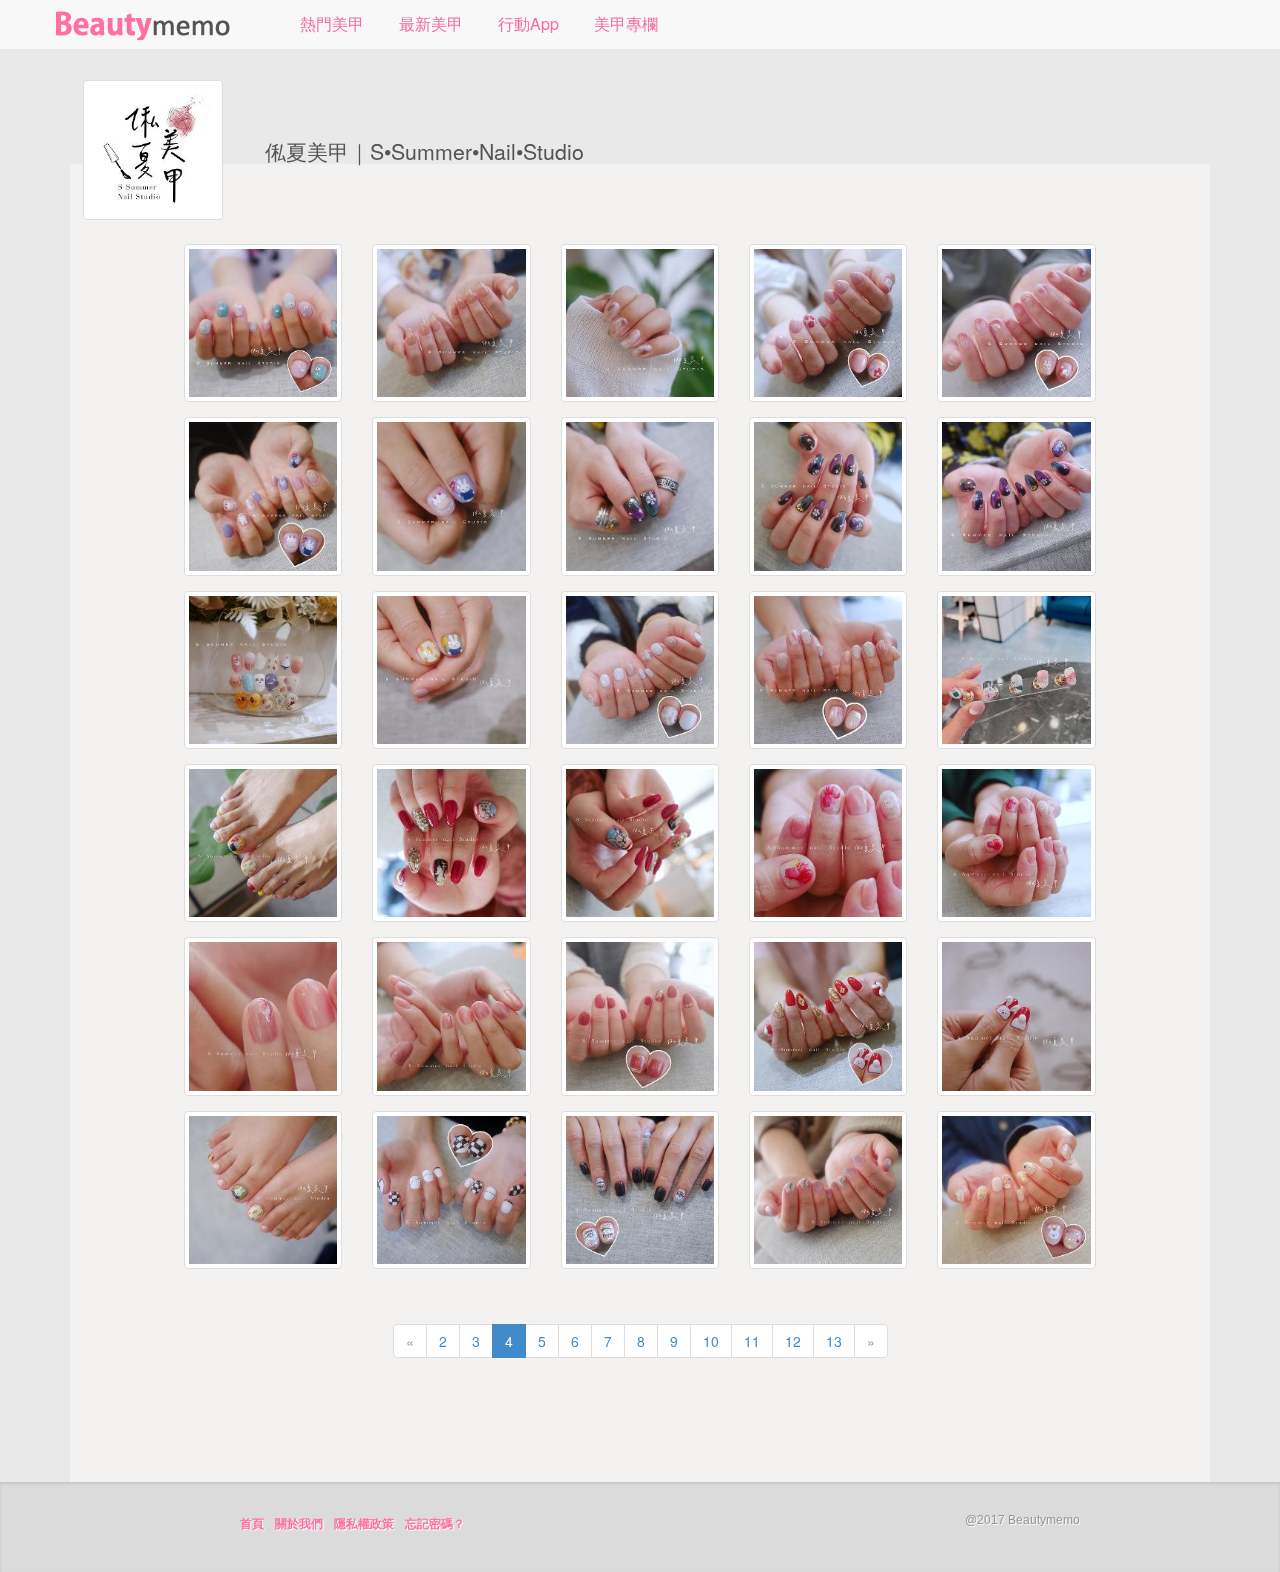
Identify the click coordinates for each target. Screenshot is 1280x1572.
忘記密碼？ (435, 1524)
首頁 (252, 1524)
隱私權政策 (364, 1524)
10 (711, 1341)
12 (793, 1341)
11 (752, 1341)
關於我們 (299, 1524)
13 (834, 1341)
